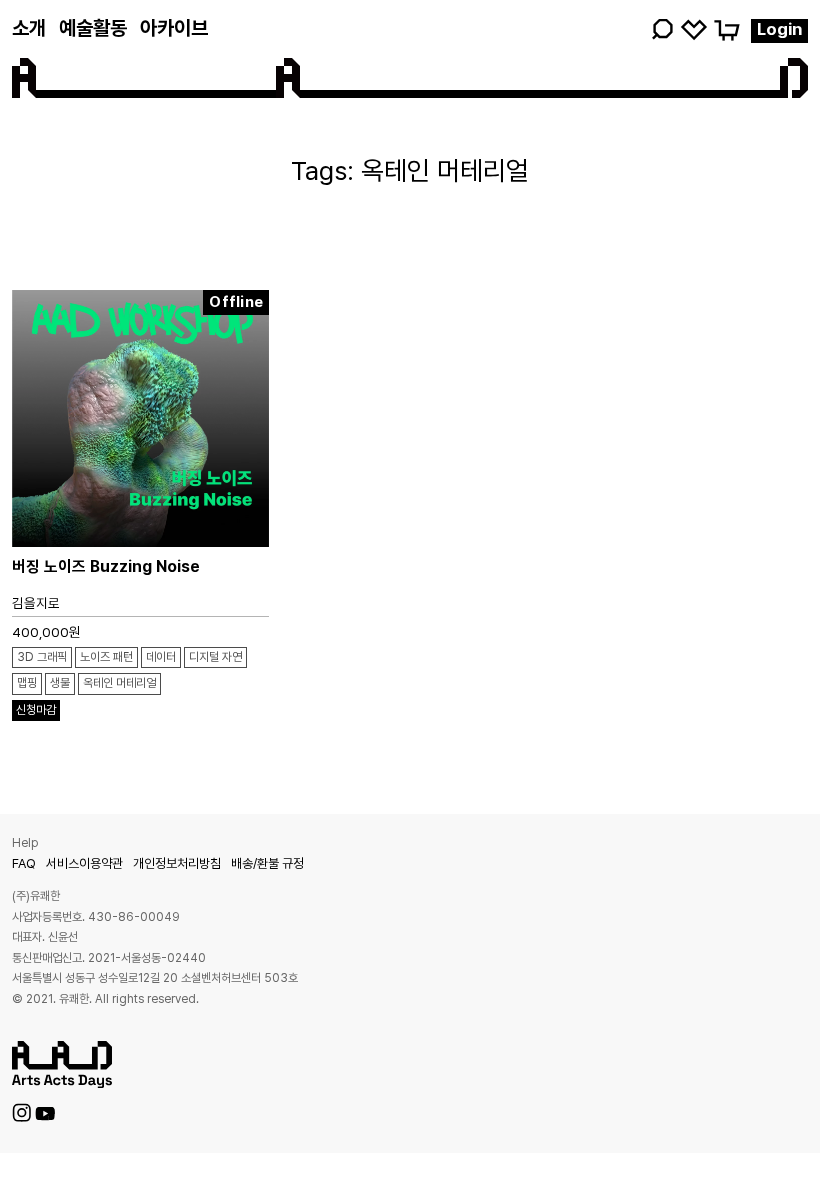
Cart (726, 29)
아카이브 (174, 28)
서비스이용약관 (84, 863)
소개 (29, 28)
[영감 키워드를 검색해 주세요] (662, 29)
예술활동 (93, 28)
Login (779, 29)
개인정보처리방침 (177, 863)
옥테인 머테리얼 (119, 683)
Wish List (694, 29)
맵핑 (27, 683)
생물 (60, 683)
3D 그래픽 (42, 657)
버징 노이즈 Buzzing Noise (106, 566)
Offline (236, 302)
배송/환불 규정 (267, 863)
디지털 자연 (215, 657)
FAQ (24, 863)
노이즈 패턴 (106, 657)
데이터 (161, 657)
